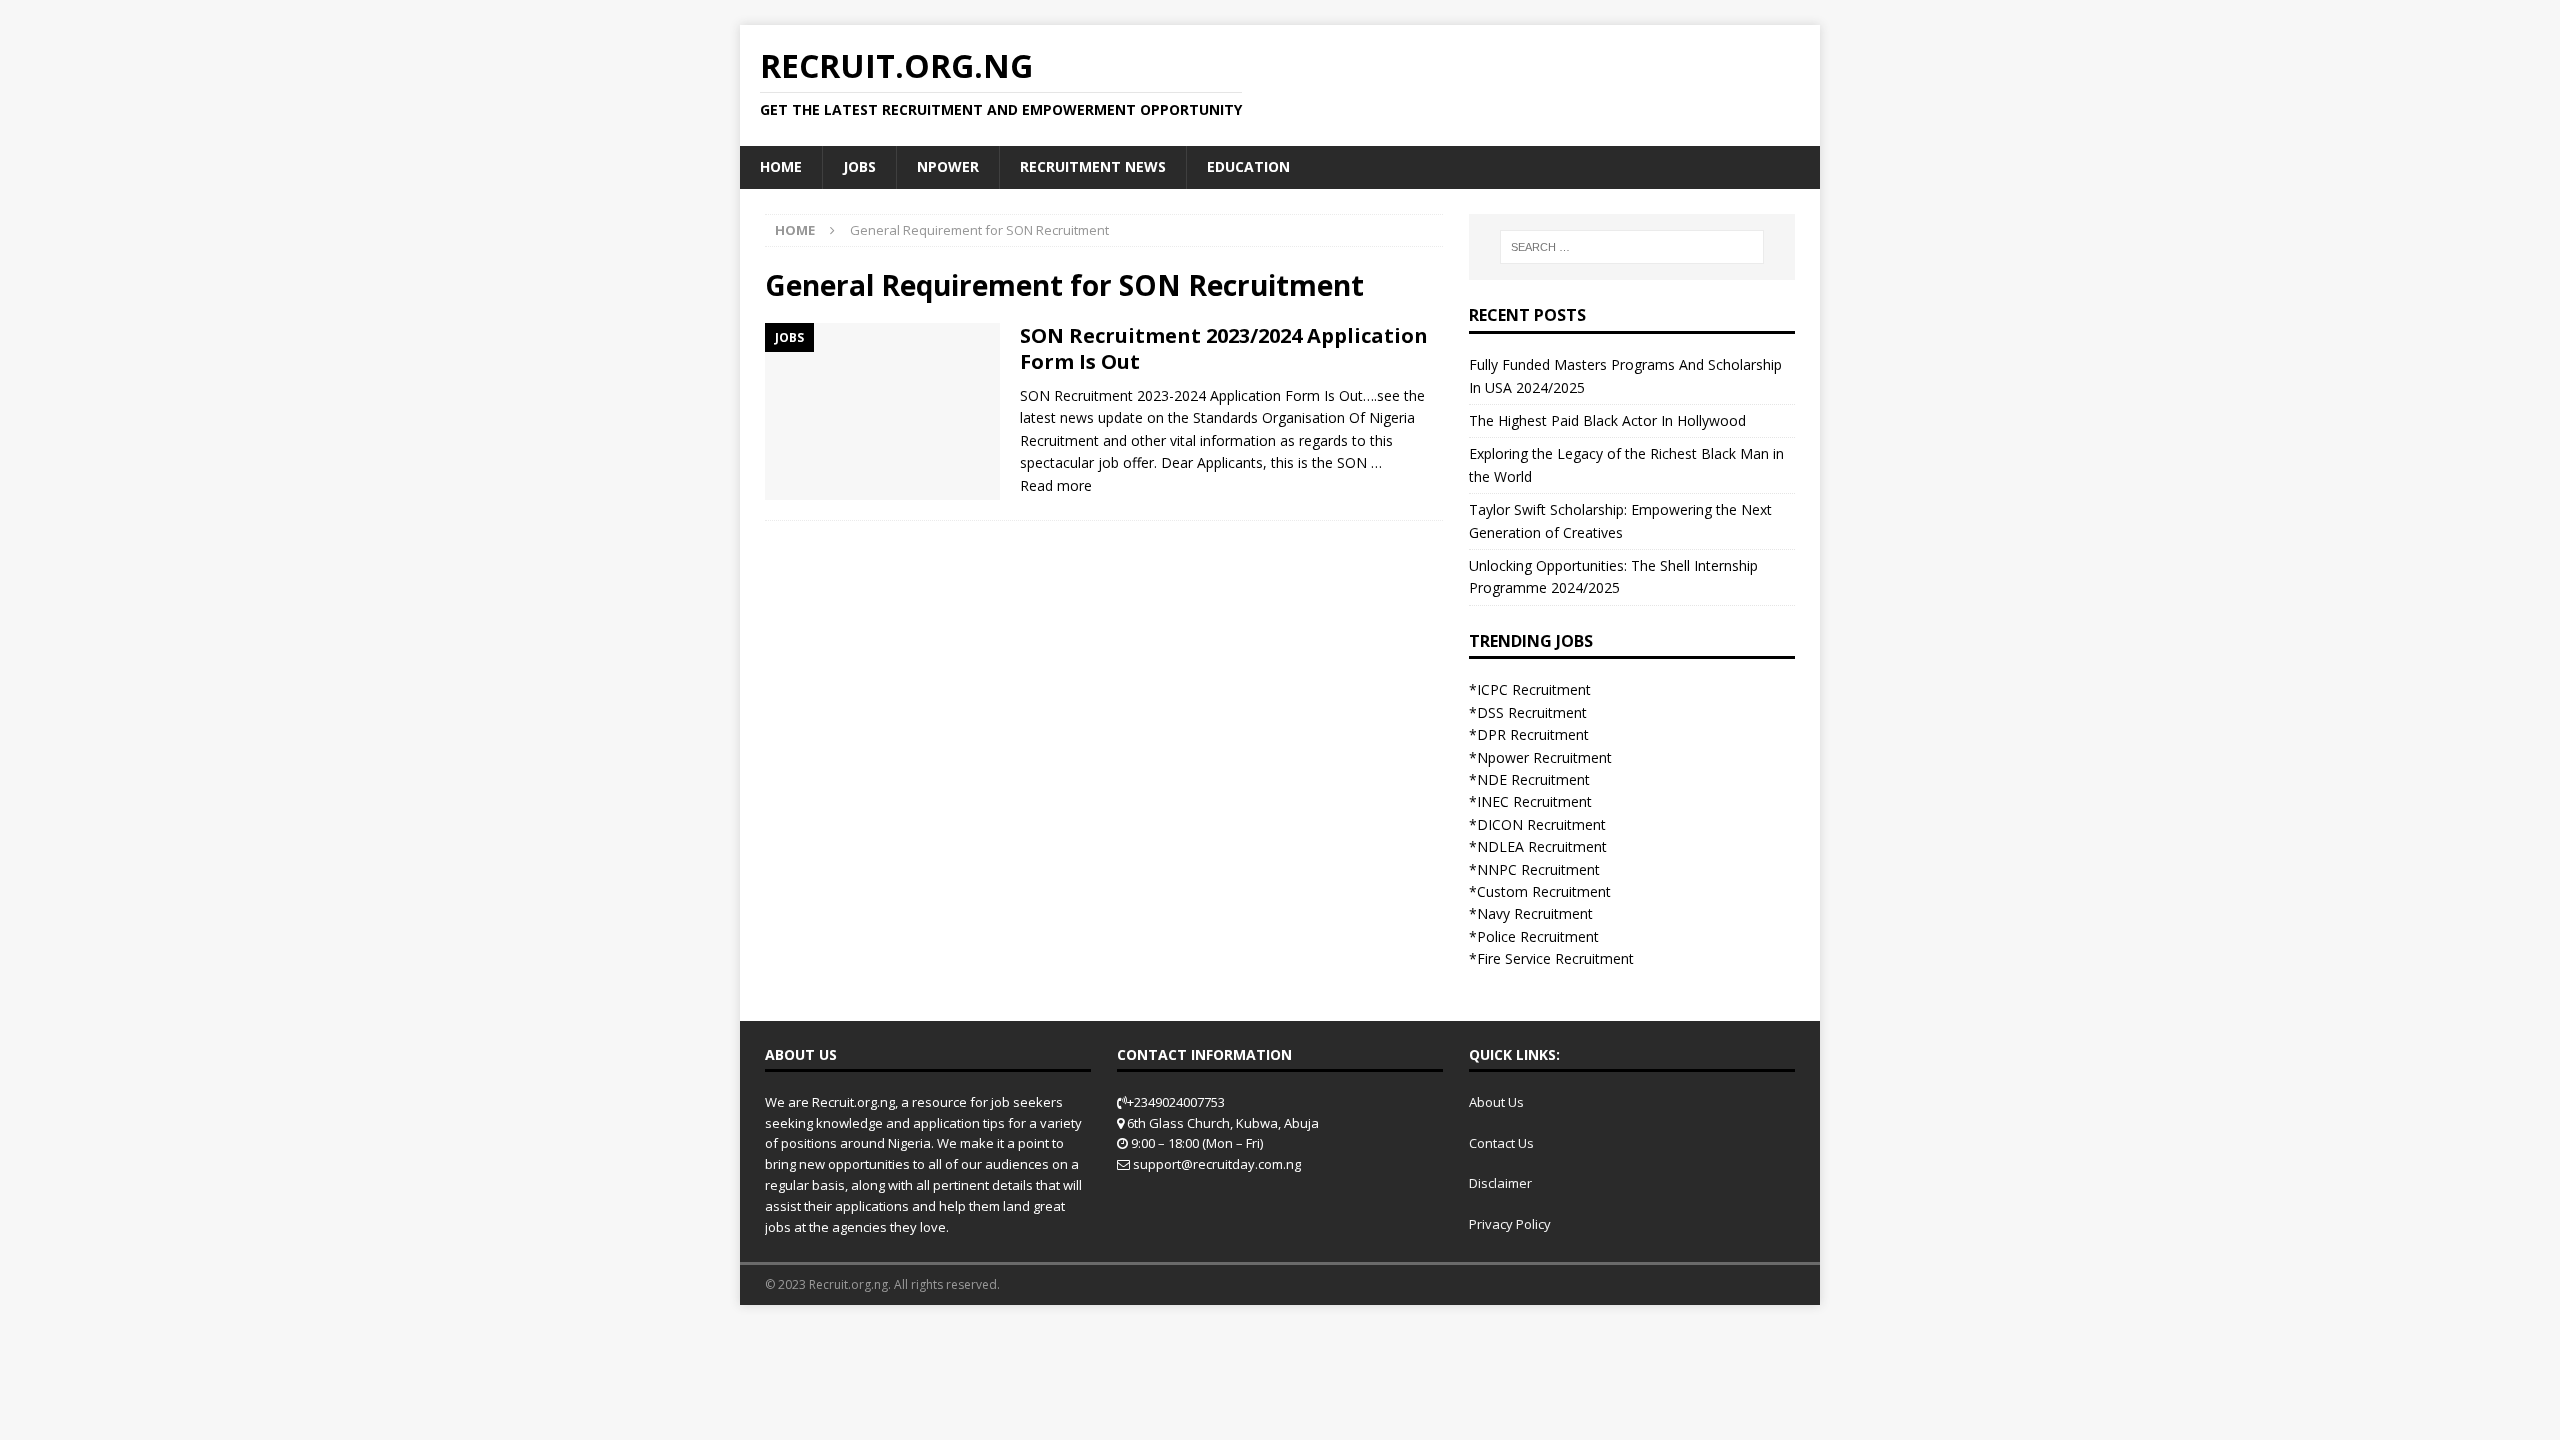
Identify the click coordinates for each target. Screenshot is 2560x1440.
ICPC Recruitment (1534, 689)
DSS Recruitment (1532, 712)
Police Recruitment (1538, 936)
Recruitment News (1093, 166)
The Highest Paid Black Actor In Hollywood (1607, 420)
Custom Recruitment (1544, 891)
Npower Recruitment (1544, 757)
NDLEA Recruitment (1542, 846)
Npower (948, 166)
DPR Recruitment (1533, 734)
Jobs (859, 166)
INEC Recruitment (1534, 801)
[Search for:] (1632, 247)
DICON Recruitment (1541, 824)
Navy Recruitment (1535, 913)
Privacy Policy (1510, 1224)
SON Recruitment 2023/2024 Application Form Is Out (1224, 348)
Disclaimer (1500, 1183)
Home (781, 166)
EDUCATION (1248, 166)
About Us (1496, 1102)
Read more (1056, 485)
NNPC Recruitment (1538, 869)
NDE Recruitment (1533, 779)
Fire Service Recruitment (1555, 958)
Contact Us (1501, 1143)
